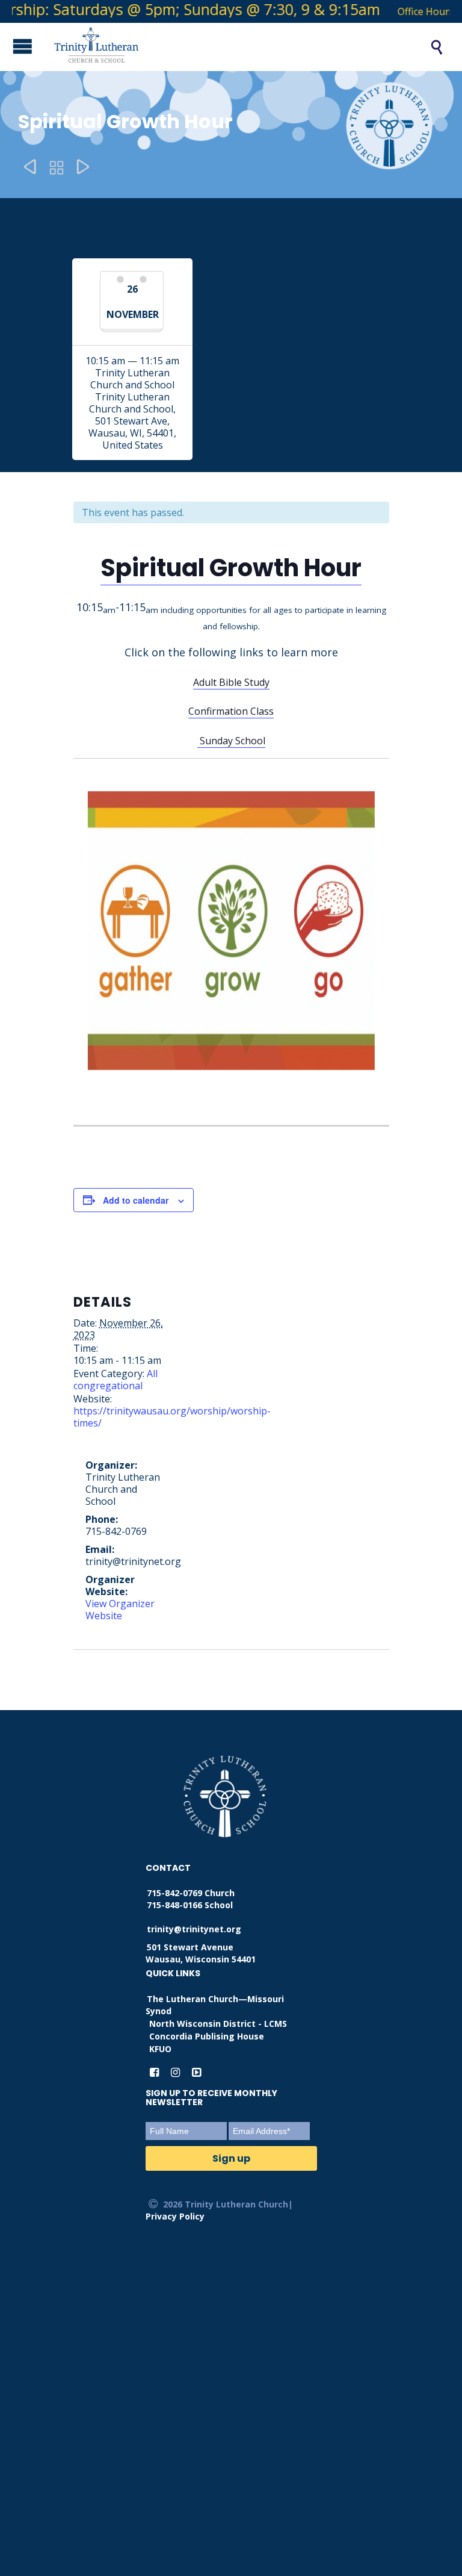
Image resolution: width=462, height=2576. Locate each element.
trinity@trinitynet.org (194, 1929)
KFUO (160, 2049)
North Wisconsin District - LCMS (218, 2024)
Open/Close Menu (12, 46)
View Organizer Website (120, 1610)
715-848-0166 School (190, 1905)
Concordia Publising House (207, 2036)
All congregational (115, 1380)
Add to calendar (136, 1200)
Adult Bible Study (231, 682)
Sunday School (231, 741)
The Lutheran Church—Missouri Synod (215, 2005)
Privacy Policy (175, 2216)
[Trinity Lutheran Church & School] (224, 47)
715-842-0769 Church (191, 1893)
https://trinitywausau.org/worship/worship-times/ (172, 1417)
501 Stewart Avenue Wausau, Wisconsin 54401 (201, 1953)
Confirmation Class (231, 711)
